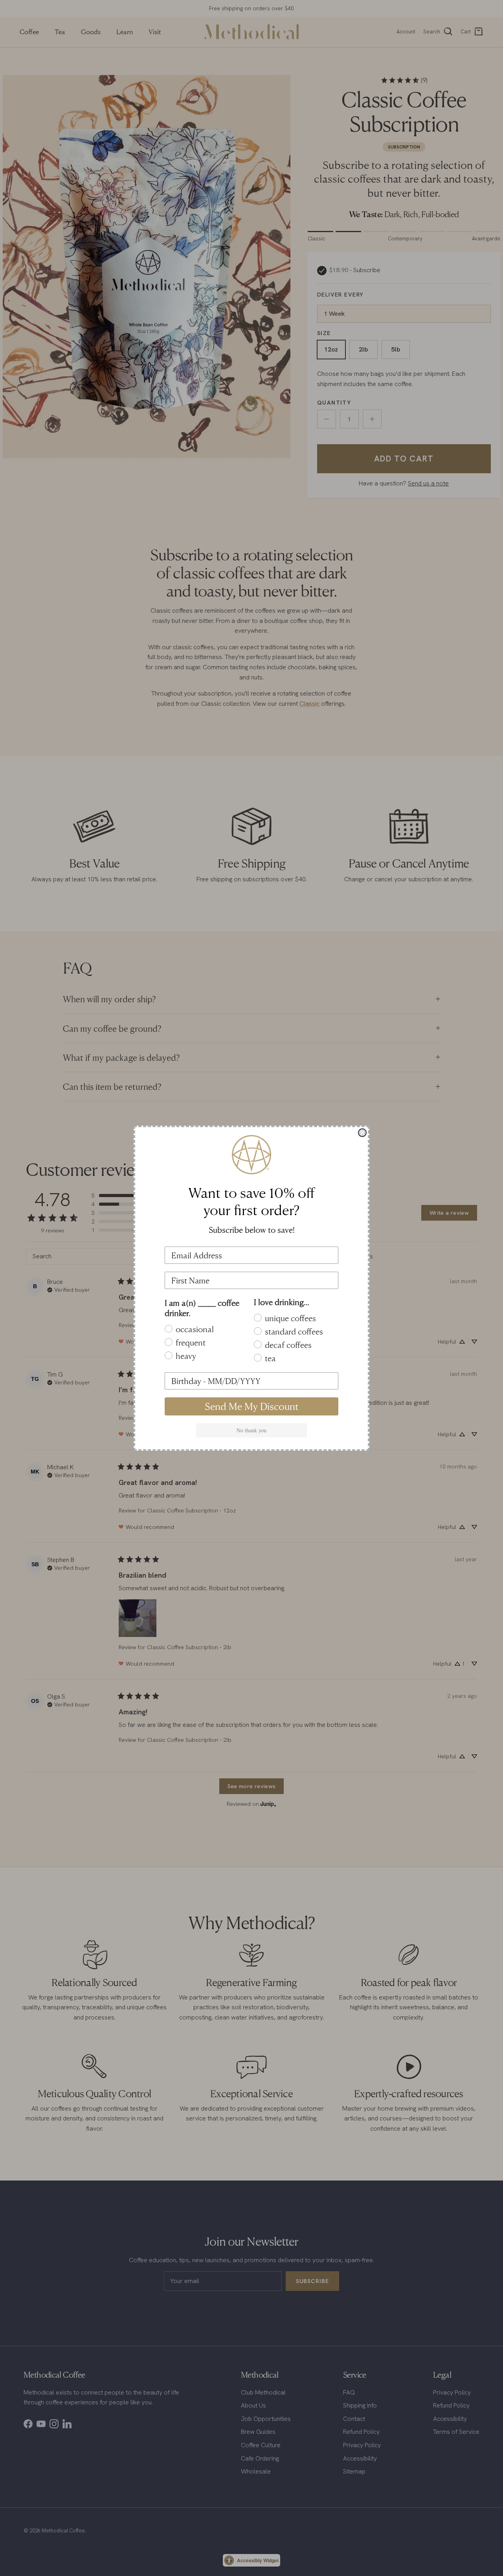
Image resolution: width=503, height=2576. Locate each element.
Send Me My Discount (252, 1406)
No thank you (251, 1430)
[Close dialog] (362, 1133)
